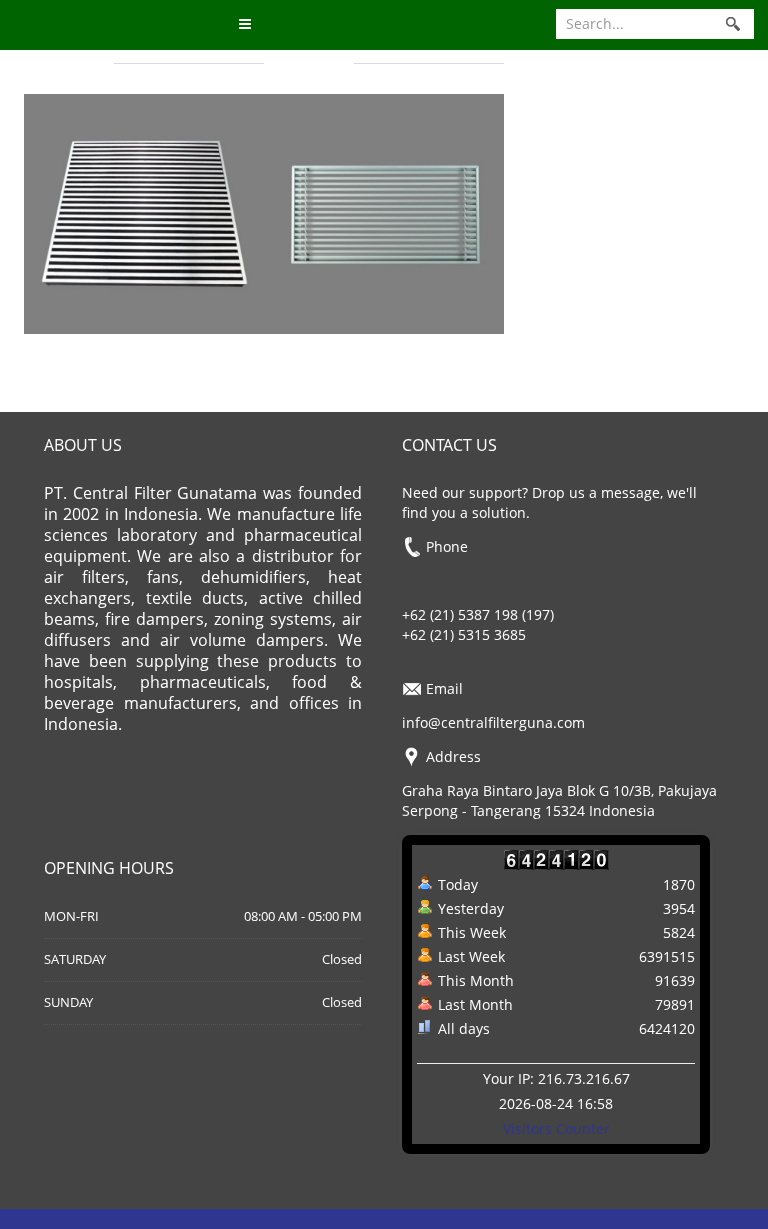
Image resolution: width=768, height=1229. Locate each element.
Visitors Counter (556, 1128)
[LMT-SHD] (144, 211)
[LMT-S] (384, 211)
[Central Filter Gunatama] (122, 25)
